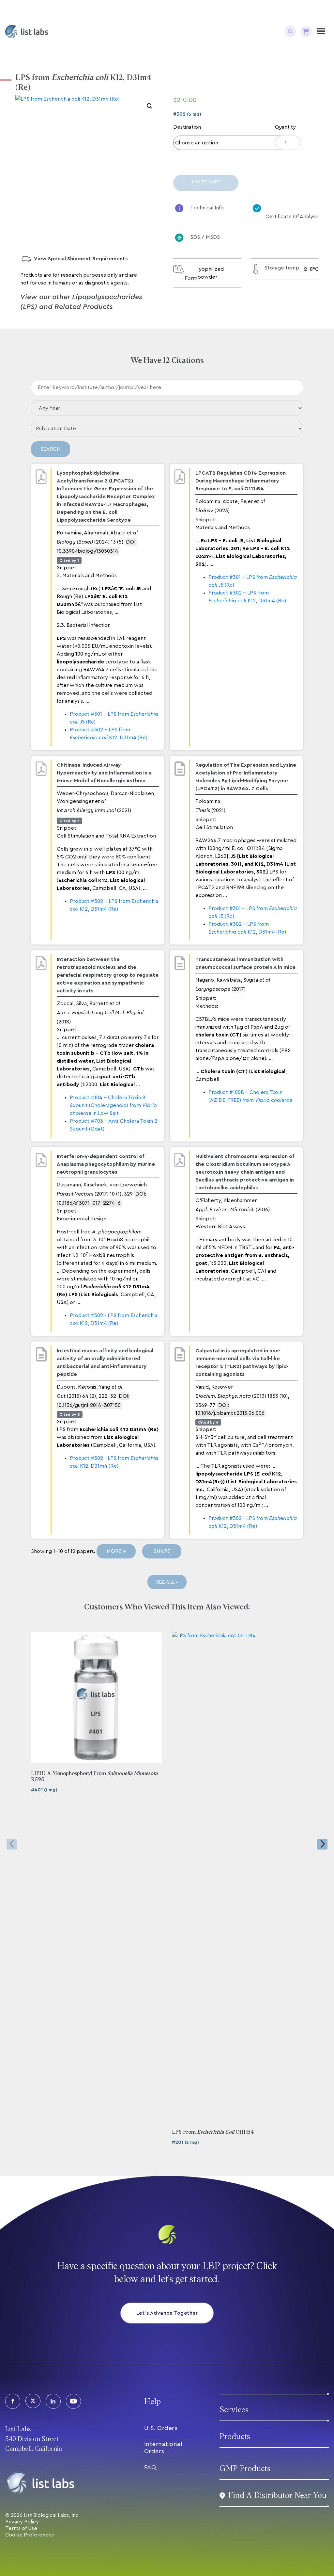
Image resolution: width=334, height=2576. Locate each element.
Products (235, 2437)
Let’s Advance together (167, 2313)
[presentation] (12, 1844)
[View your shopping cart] (306, 31)
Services (234, 2410)
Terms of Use (21, 2528)
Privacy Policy (22, 2522)
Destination (187, 127)
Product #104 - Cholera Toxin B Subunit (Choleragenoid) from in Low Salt (113, 1105)
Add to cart (206, 182)
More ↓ (116, 1551)
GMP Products (245, 2469)
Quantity (285, 127)
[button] (150, 106)
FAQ (150, 2467)
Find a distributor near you (277, 2495)
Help (152, 2402)
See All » (167, 1582)
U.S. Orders (161, 2428)
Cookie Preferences (30, 2535)
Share (162, 1551)
